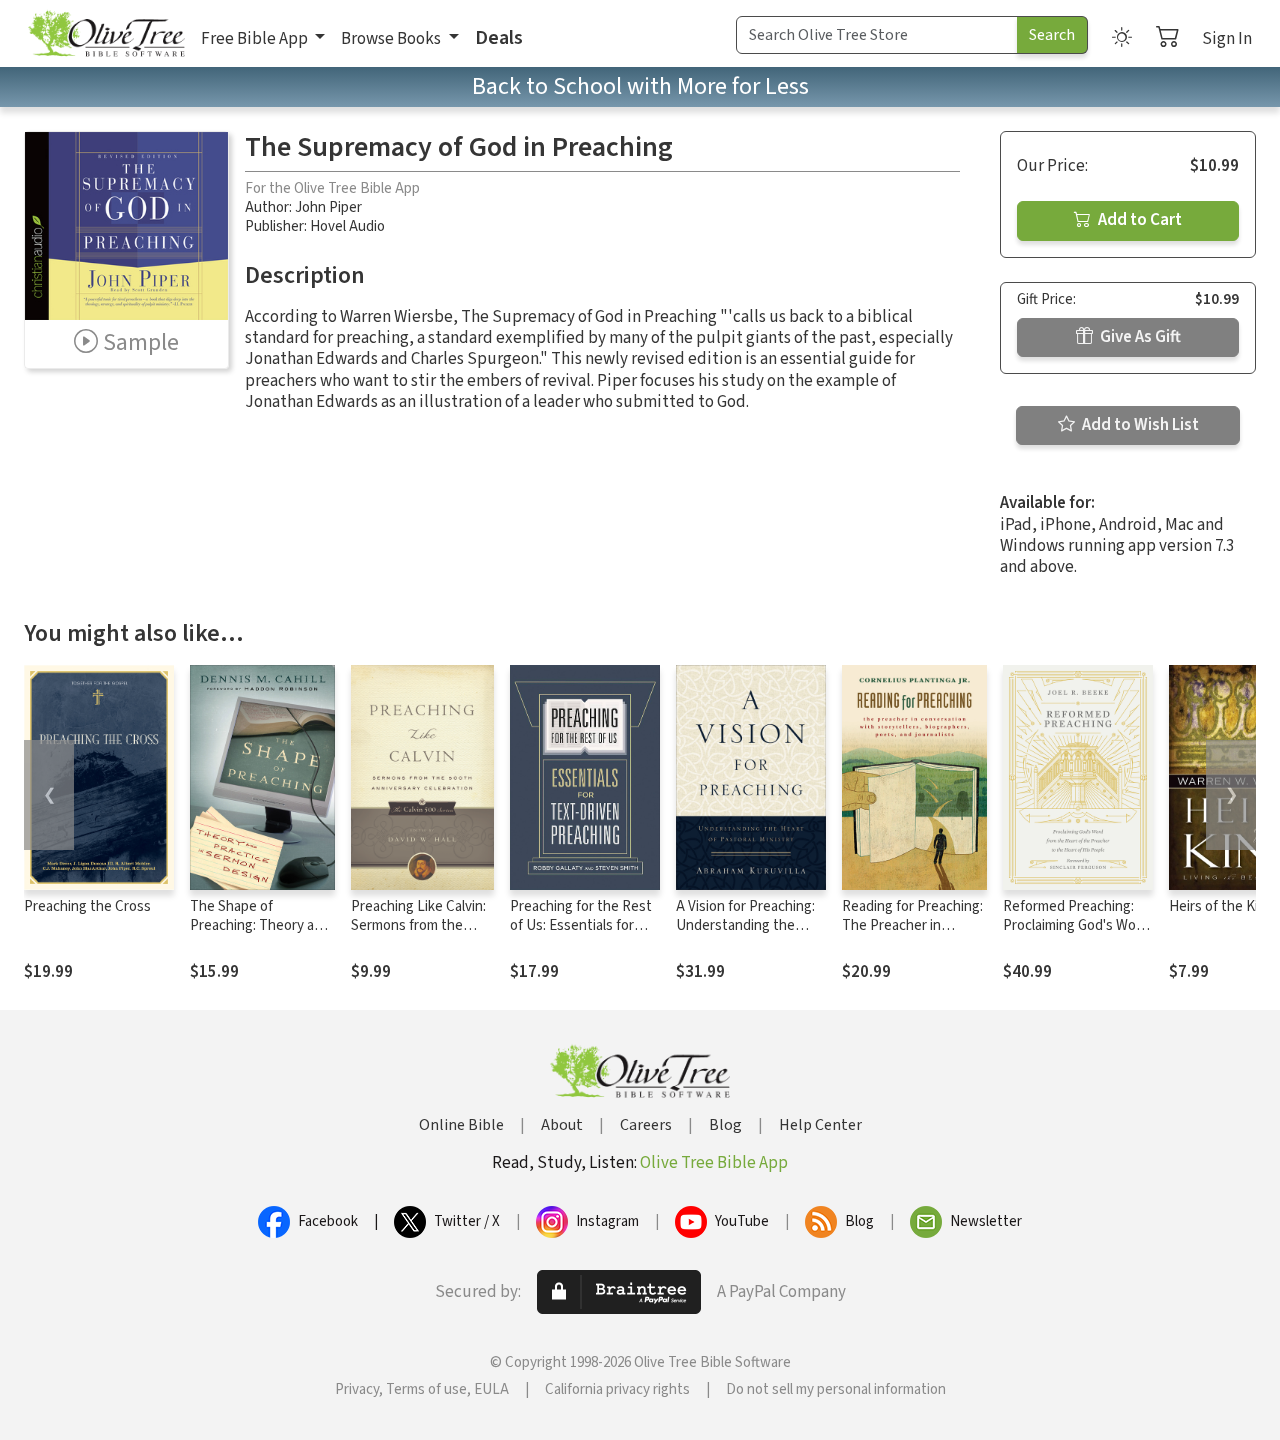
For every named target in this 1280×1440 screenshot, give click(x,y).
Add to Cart (1138, 220)
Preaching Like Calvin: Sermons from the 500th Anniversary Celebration (418, 935)
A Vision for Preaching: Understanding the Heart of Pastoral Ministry (745, 935)
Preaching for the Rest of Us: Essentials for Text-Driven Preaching (581, 925)
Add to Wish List (1139, 425)
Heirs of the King (1221, 906)
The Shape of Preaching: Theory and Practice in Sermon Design (260, 935)
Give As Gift (1139, 337)
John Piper (328, 207)
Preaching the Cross (87, 906)
